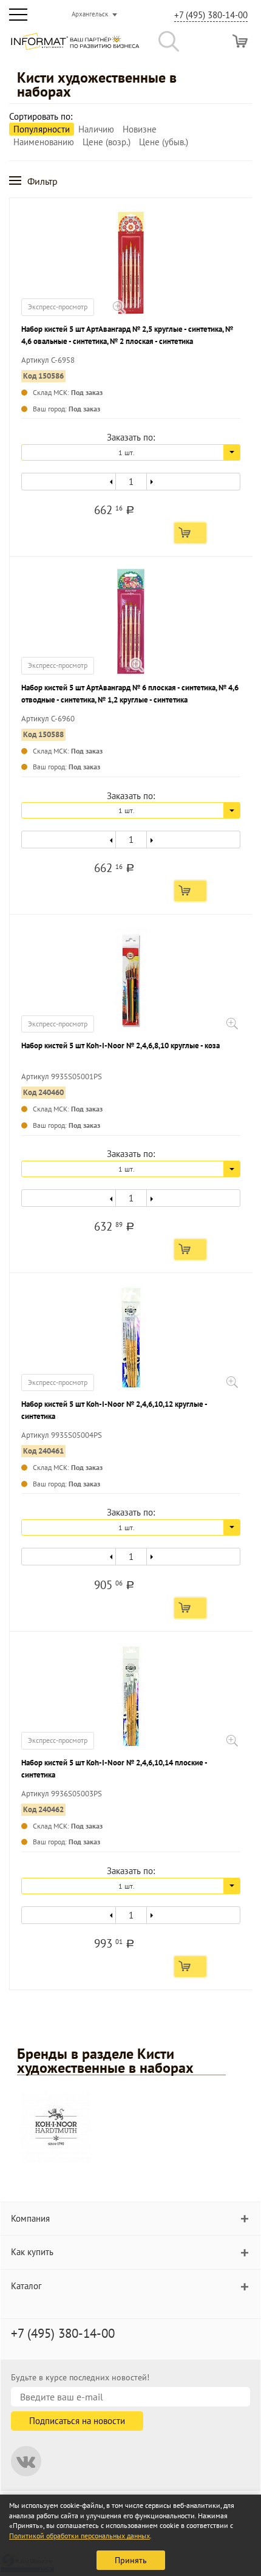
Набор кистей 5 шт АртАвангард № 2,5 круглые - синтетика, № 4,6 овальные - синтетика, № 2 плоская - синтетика (127, 335)
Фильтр (42, 181)
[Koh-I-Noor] (56, 2127)
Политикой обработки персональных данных (80, 2536)
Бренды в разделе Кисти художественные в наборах (105, 2061)
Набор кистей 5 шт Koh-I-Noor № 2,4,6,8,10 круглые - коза (120, 1046)
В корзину (190, 533)
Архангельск (90, 14)
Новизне (140, 129)
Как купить (32, 2252)
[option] (130, 2129)
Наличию (96, 129)
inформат (75, 46)
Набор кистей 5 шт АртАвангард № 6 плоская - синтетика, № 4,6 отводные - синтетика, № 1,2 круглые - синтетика (130, 694)
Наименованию (44, 142)
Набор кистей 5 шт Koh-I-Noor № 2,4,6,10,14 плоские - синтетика (114, 1769)
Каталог (26, 2286)
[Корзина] (240, 41)
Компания (30, 2218)
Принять (131, 2560)
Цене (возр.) (107, 142)
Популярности (42, 129)
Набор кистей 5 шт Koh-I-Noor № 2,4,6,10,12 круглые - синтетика (114, 1410)
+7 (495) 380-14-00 (211, 15)
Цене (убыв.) (164, 142)
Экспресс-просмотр (58, 307)
